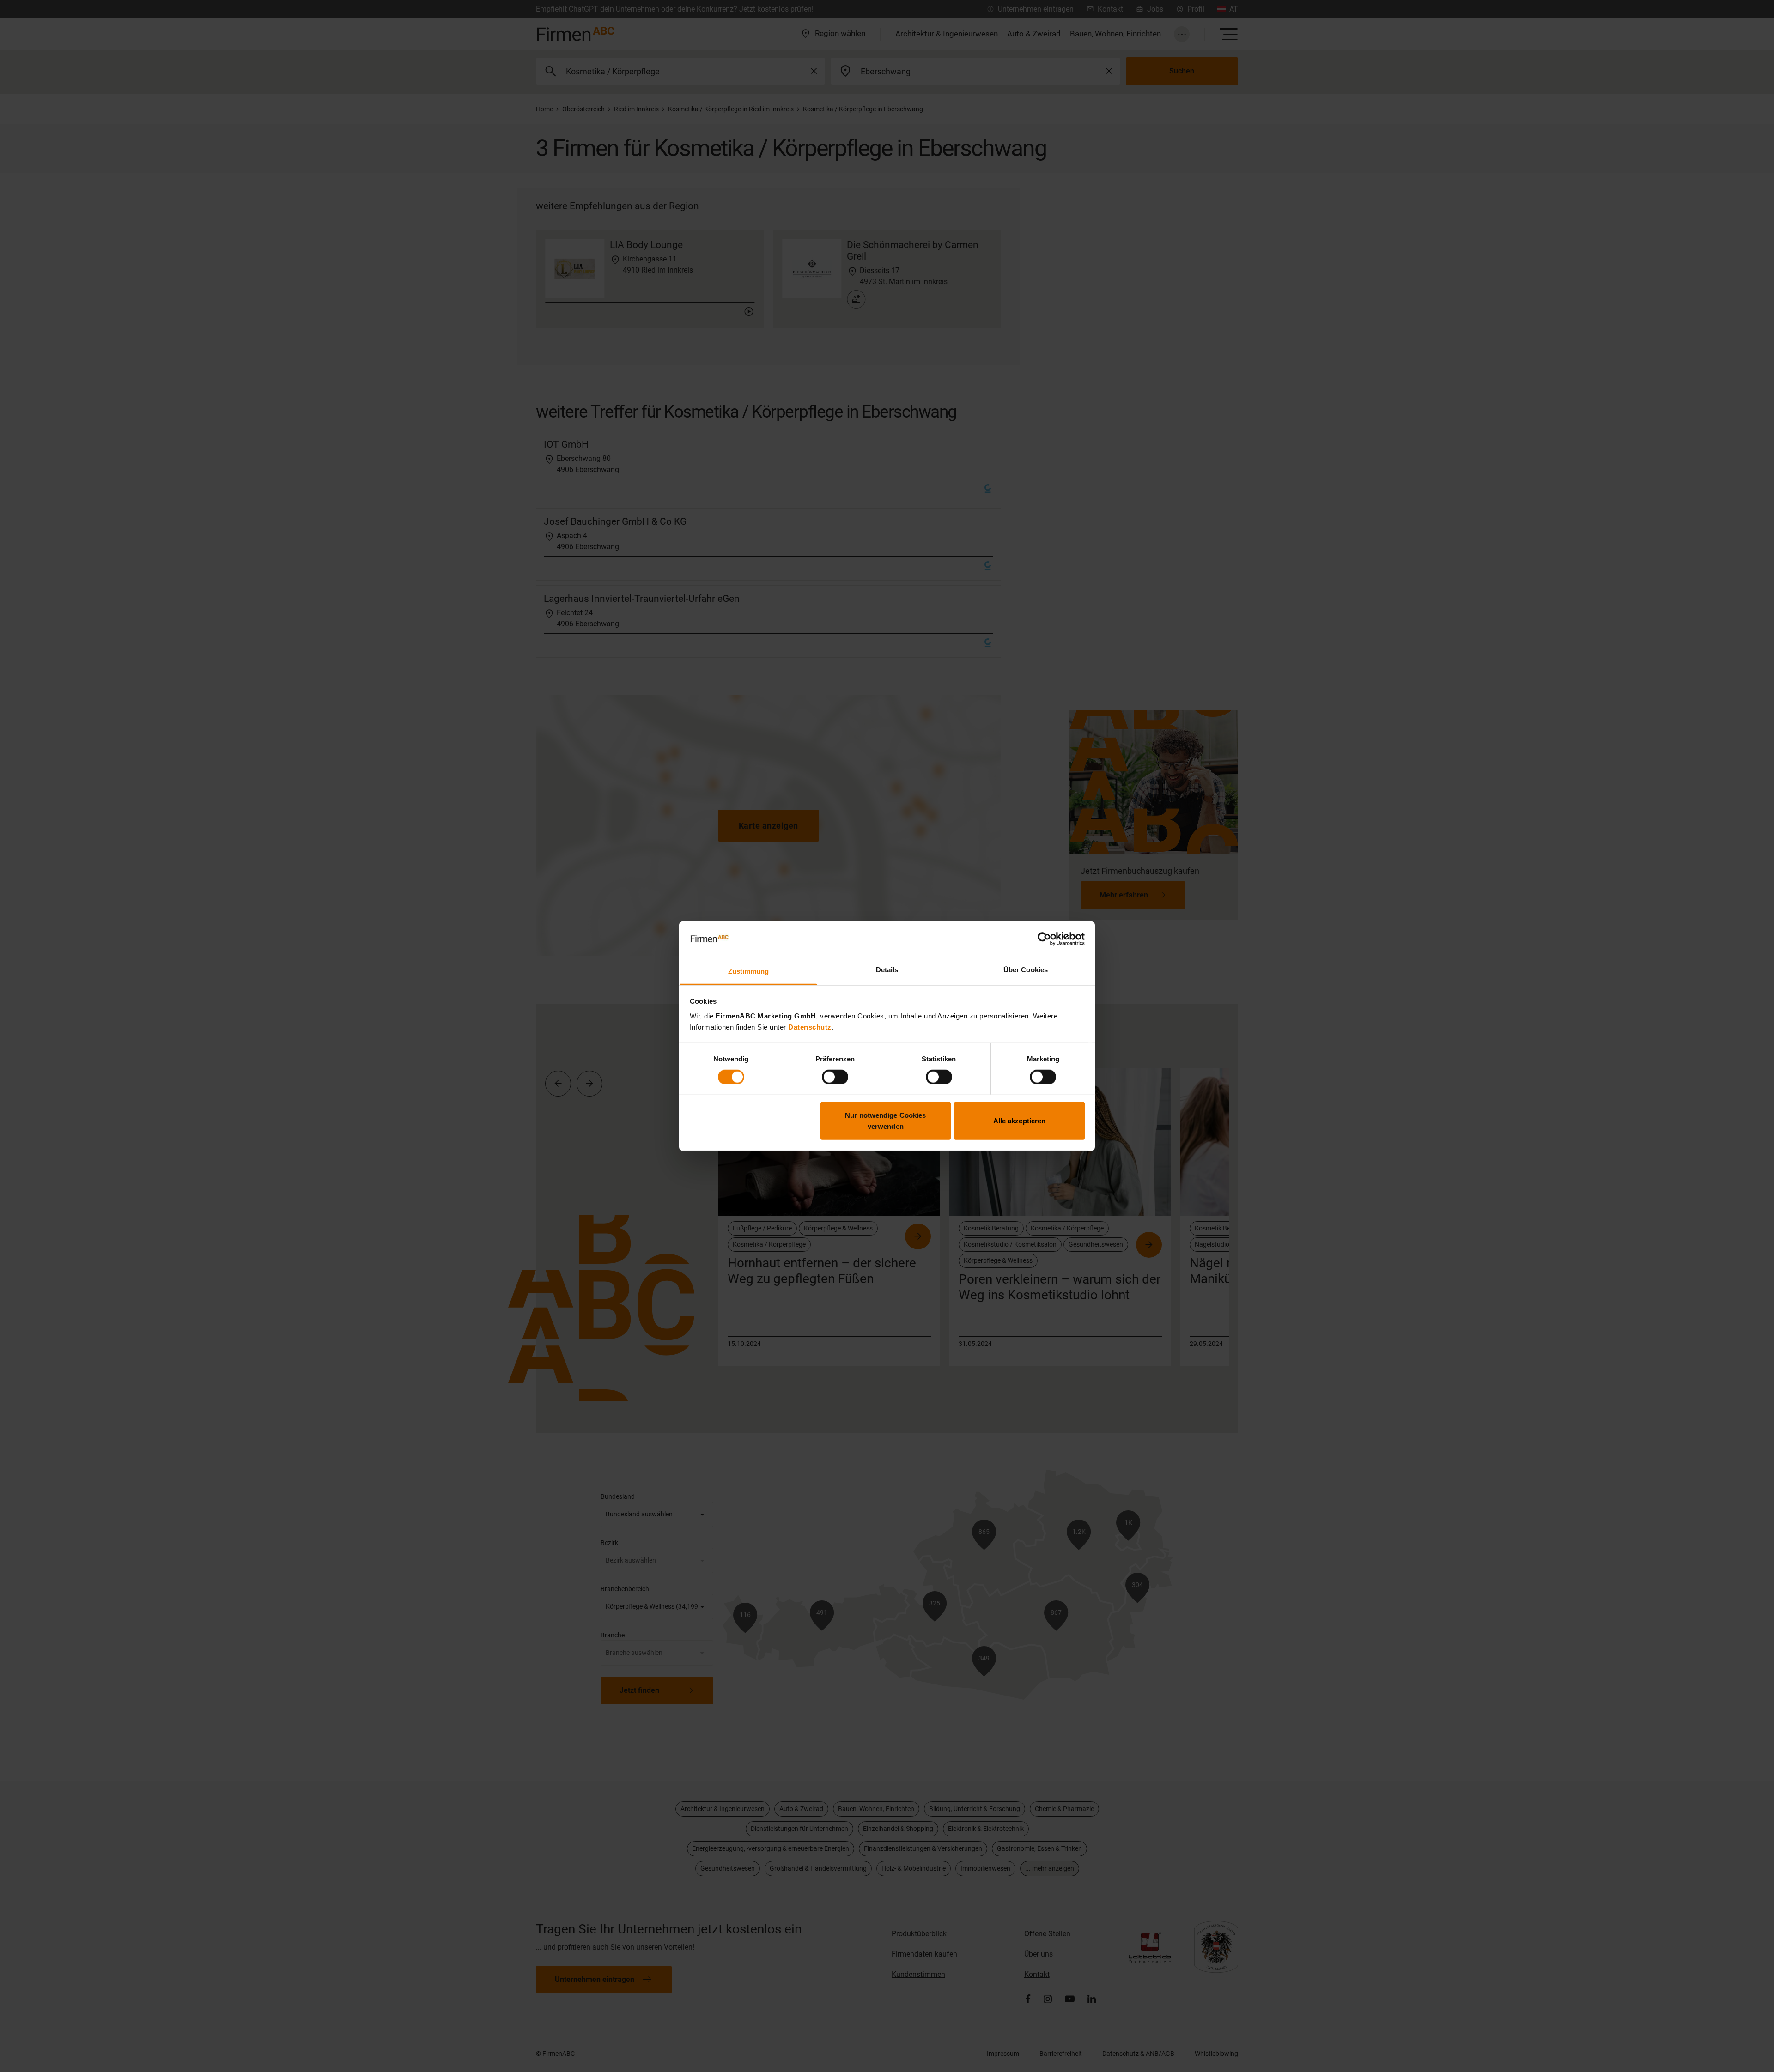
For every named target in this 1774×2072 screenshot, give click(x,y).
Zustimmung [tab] (749, 971)
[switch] (835, 1077)
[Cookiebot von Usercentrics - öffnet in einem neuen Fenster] (1044, 939)
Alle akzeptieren (1020, 1121)
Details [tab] (887, 970)
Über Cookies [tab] (1026, 970)
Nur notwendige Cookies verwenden (885, 1121)
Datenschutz (810, 1027)
